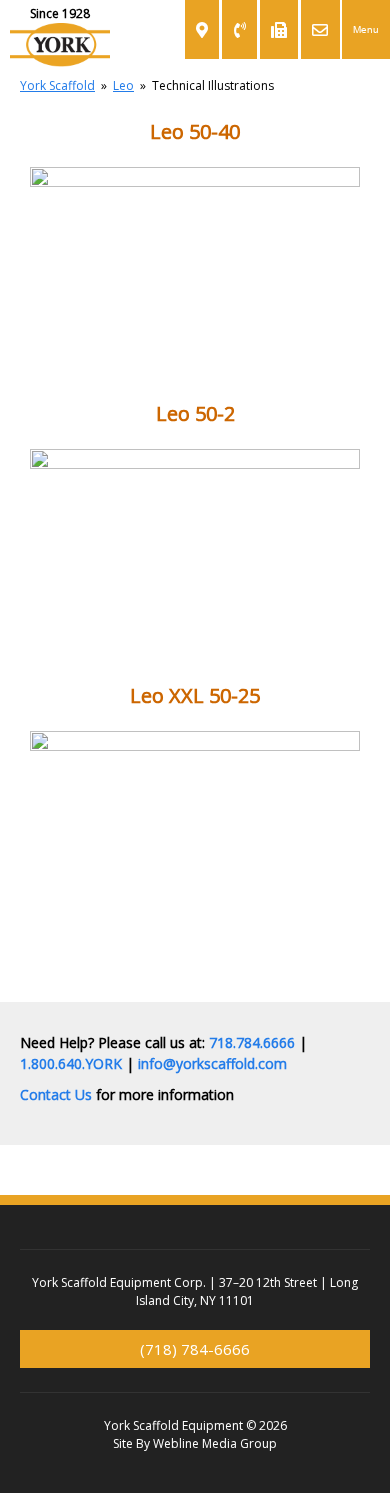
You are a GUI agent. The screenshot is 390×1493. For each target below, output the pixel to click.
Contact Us (56, 1094)
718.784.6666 (252, 1042)
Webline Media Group (215, 1443)
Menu (366, 29)
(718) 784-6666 (195, 1349)
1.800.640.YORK (71, 1063)
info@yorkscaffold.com (212, 1063)
